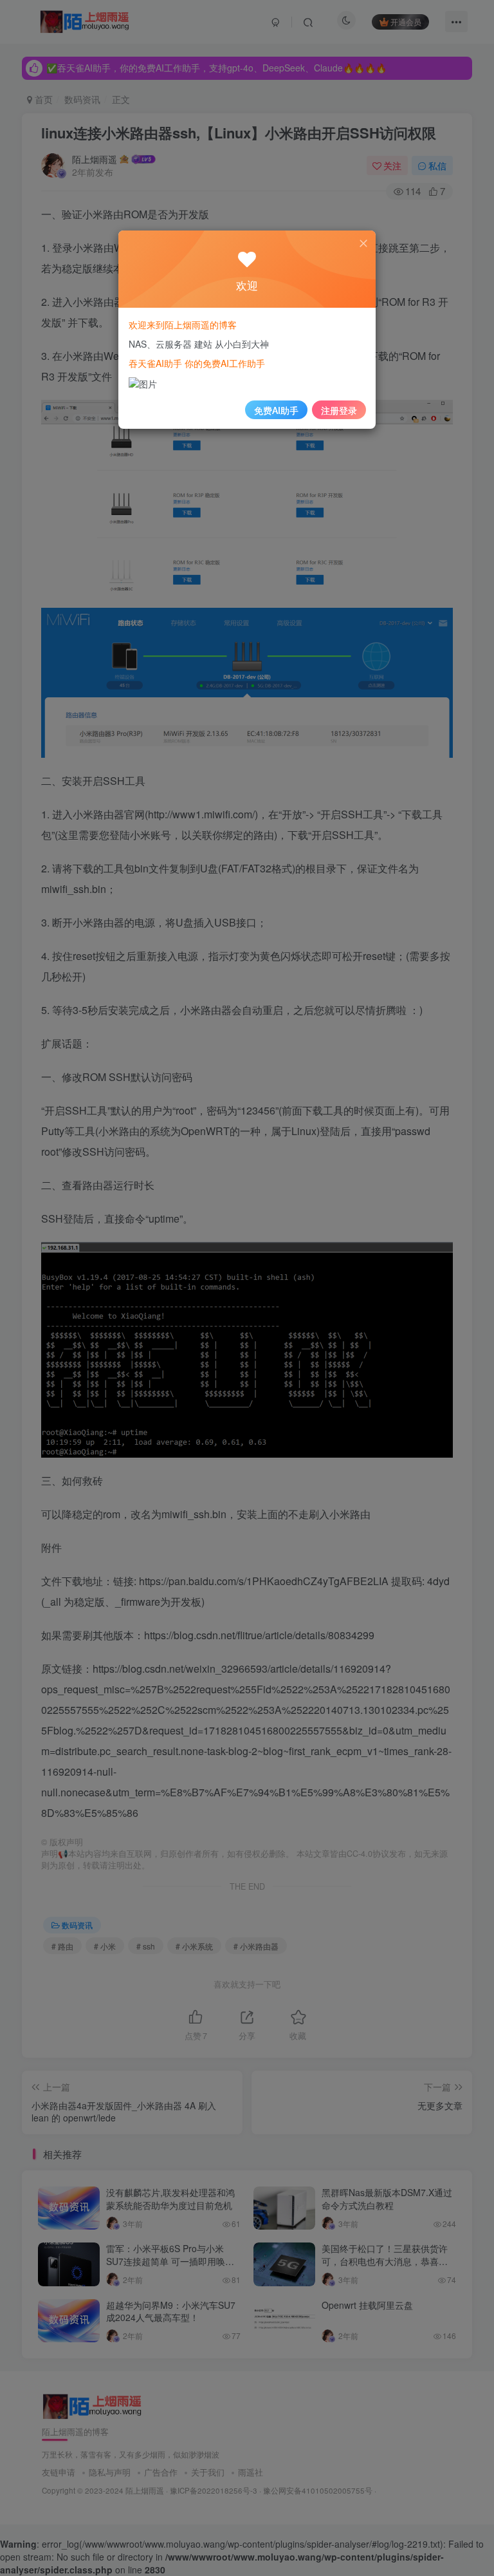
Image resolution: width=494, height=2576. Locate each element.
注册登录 (339, 410)
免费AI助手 (276, 410)
